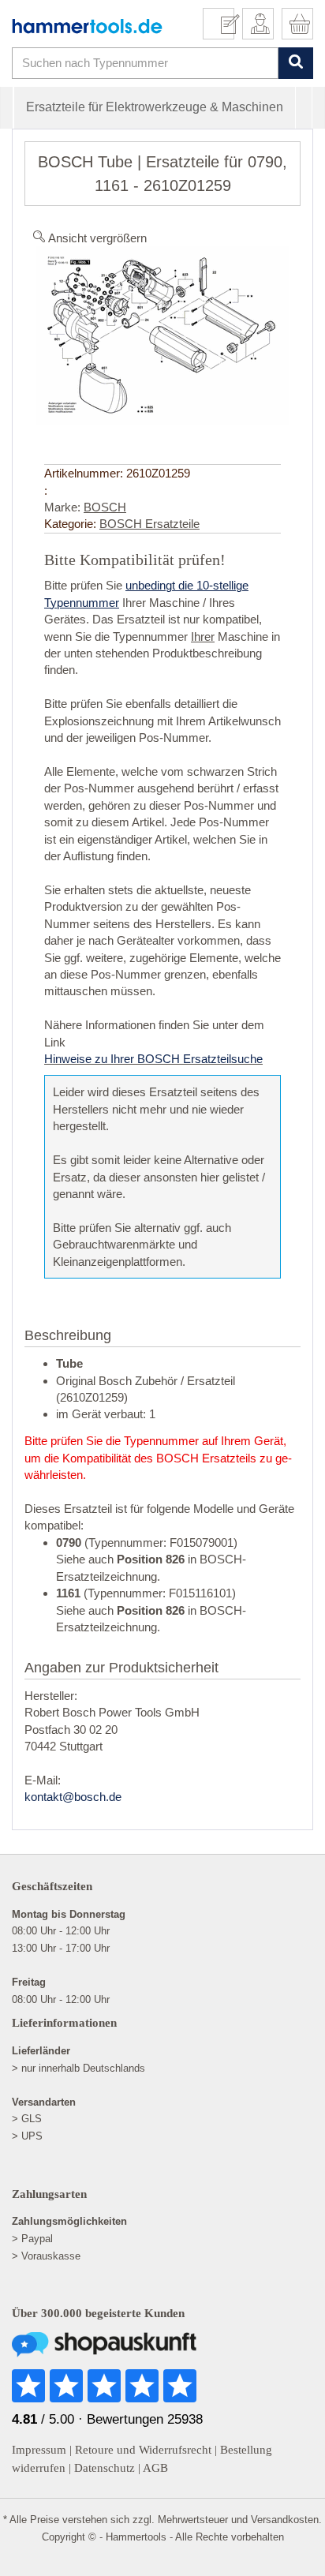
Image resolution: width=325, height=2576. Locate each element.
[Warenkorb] (297, 24)
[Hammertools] (87, 26)
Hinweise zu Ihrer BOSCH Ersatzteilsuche (153, 1059)
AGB (155, 2468)
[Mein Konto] (258, 24)
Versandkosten (285, 2520)
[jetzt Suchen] (295, 63)
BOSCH (105, 507)
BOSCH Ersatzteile (149, 524)
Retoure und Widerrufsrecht (143, 2450)
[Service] (224, 24)
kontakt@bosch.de (73, 1797)
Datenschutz (105, 2468)
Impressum (39, 2450)
